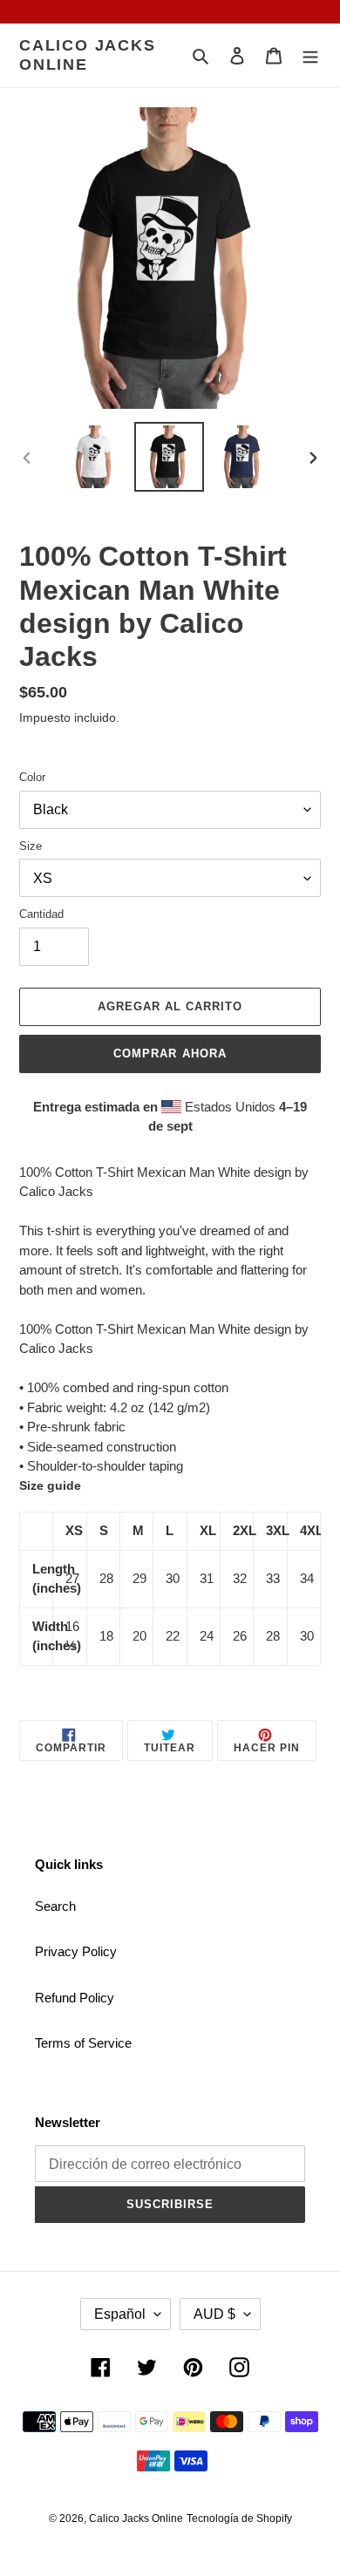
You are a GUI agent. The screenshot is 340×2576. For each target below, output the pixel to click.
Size (31, 846)
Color (32, 777)
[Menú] (310, 55)
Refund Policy (75, 1998)
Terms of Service (83, 2043)
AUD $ (214, 2314)
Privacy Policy (76, 1951)
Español (120, 2314)
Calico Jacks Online (88, 55)
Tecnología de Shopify (239, 2518)
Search (55, 1906)
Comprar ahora (170, 1054)
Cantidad (41, 914)
